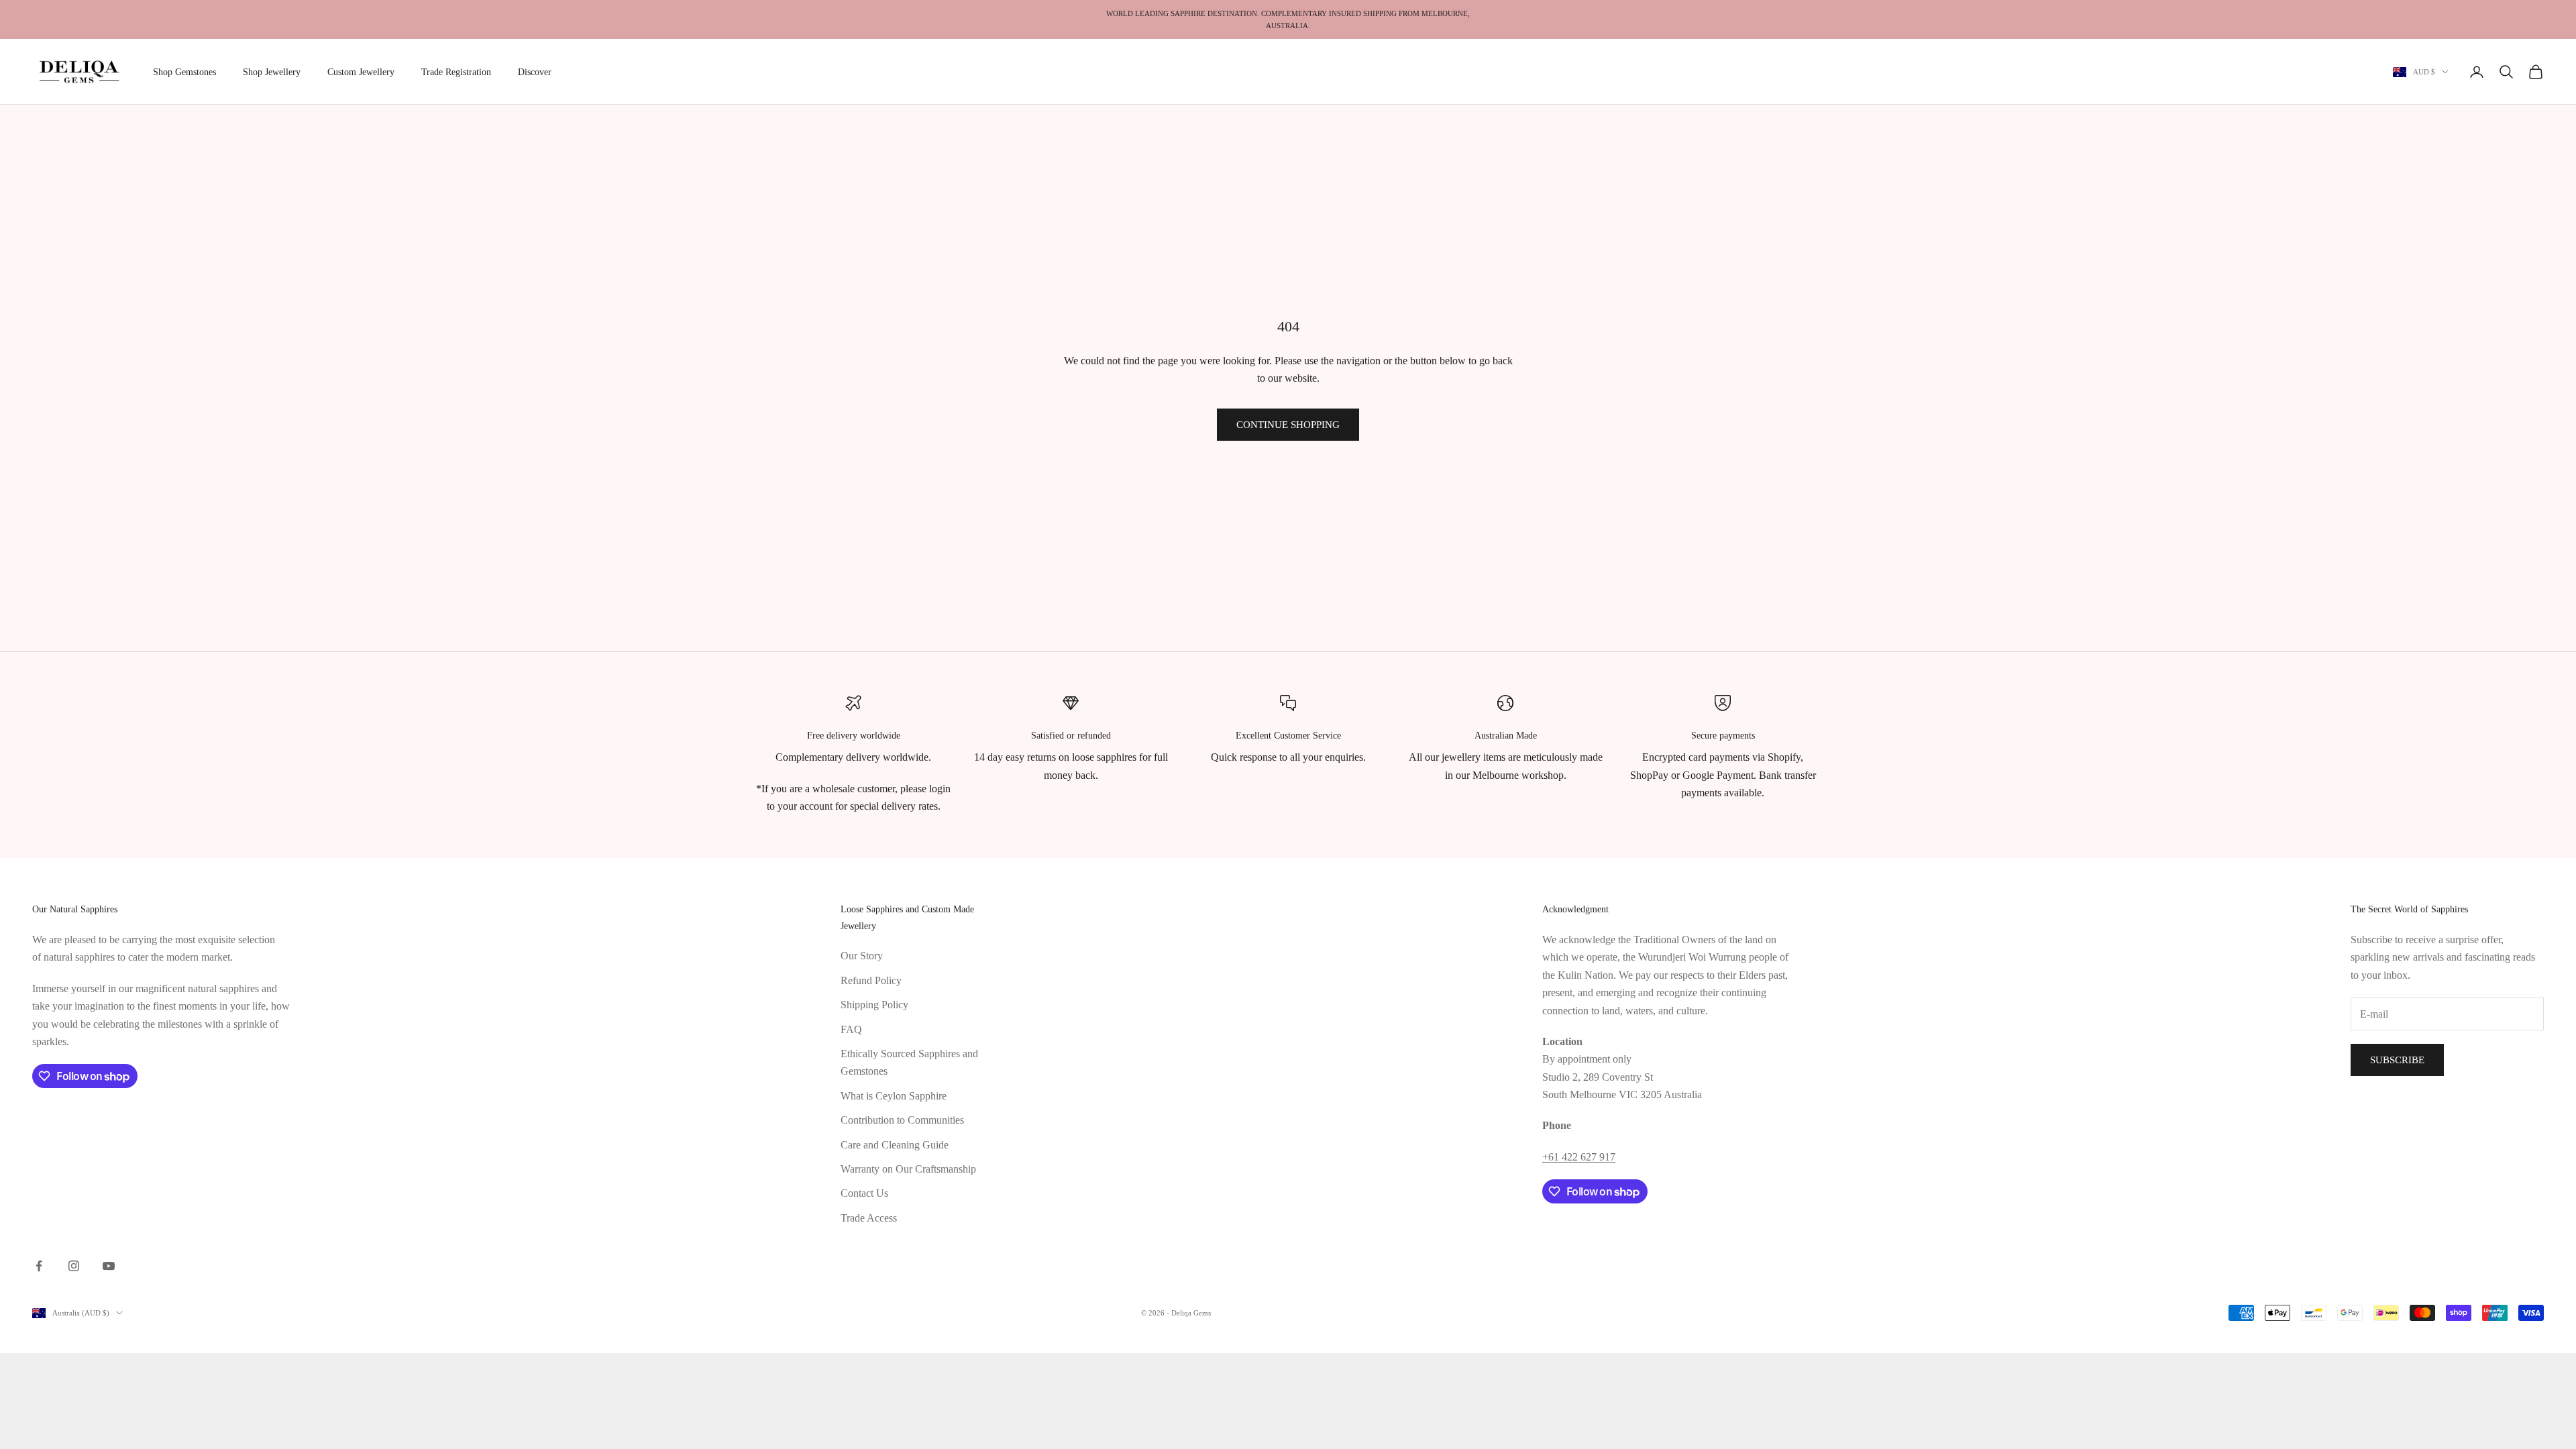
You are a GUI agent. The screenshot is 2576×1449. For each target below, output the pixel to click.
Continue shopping (1288, 425)
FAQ (851, 1029)
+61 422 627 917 (1579, 1157)
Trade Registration (456, 72)
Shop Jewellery (272, 72)
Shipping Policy (874, 1005)
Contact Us (864, 1193)
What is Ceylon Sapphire (894, 1096)
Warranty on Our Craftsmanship (908, 1169)
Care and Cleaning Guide (895, 1145)
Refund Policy (871, 980)
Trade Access (869, 1218)
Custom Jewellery (361, 72)
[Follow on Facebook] (39, 1266)
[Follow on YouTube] (109, 1266)
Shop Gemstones (184, 72)
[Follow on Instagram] (74, 1266)
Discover (535, 72)
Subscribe (2397, 1060)
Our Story (862, 956)
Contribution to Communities (902, 1120)
